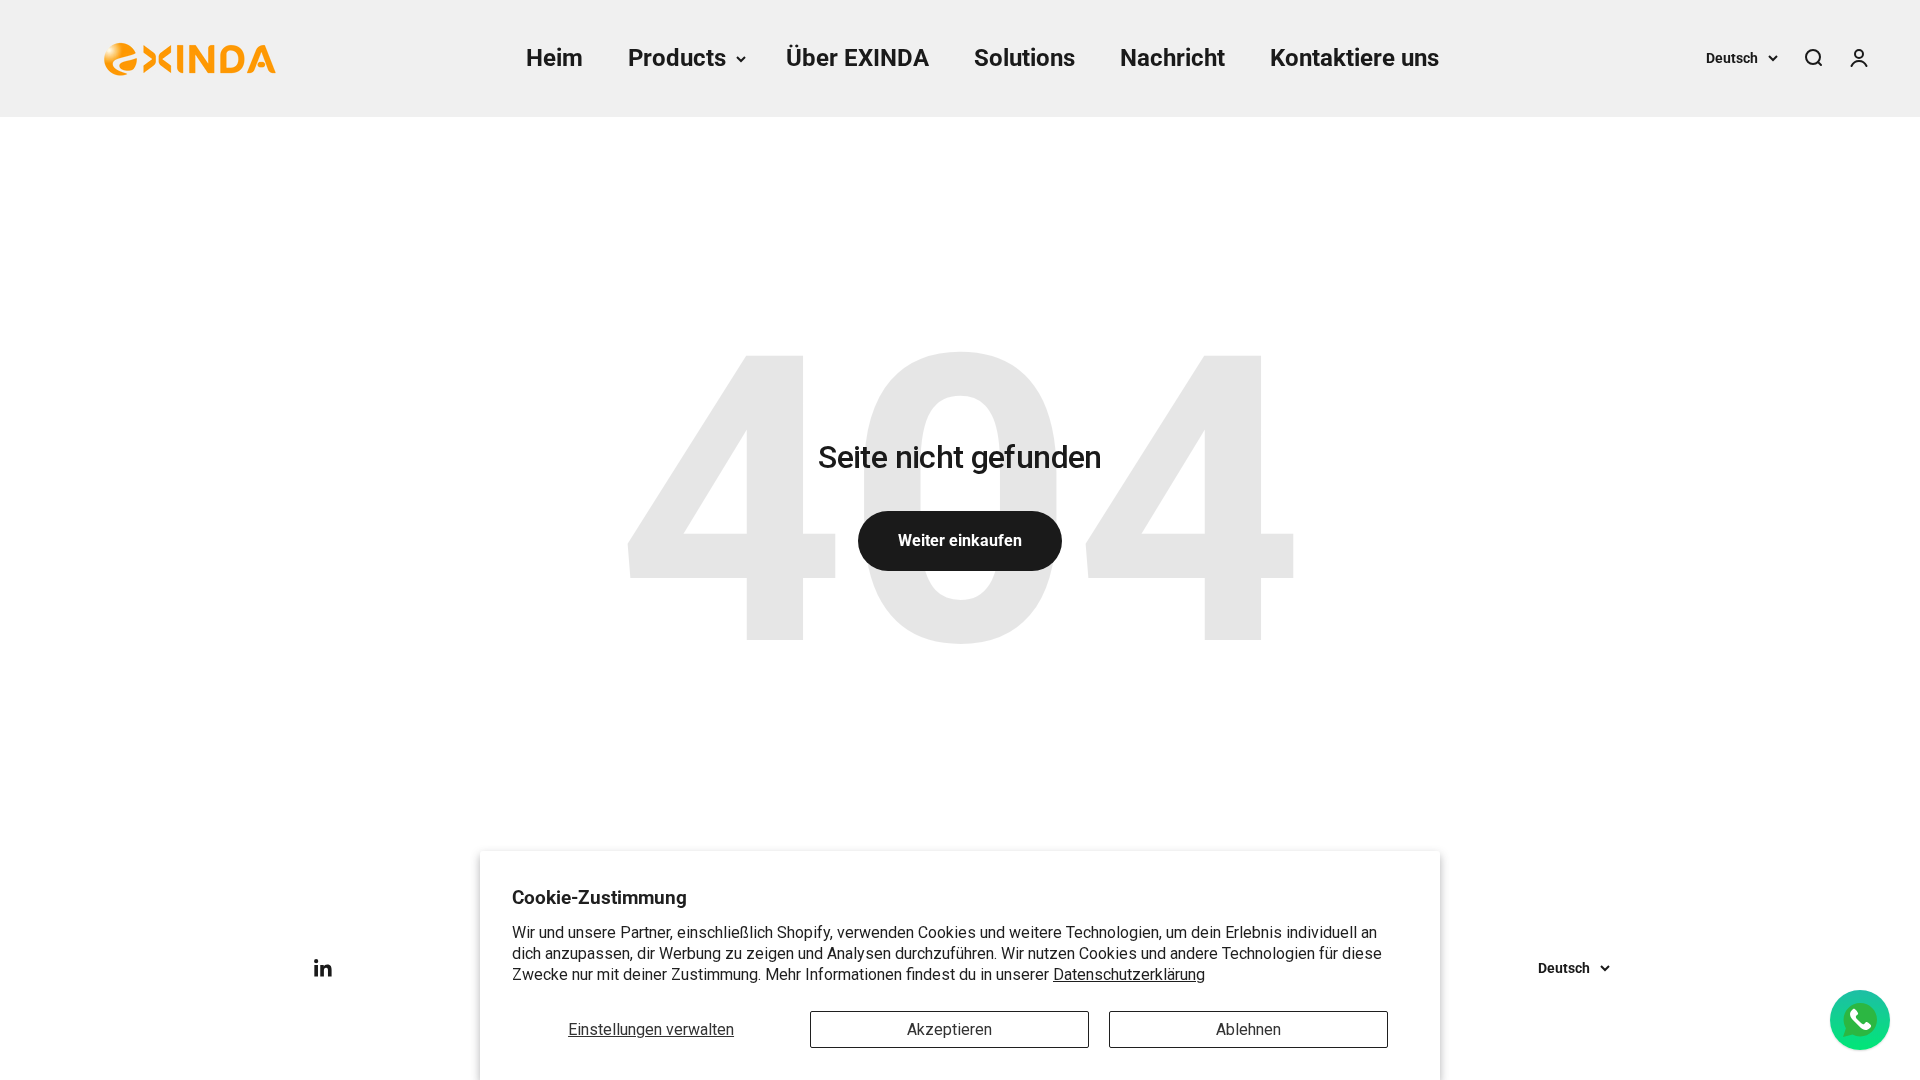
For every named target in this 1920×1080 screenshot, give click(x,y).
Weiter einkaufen (960, 540)
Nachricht (1172, 58)
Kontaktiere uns (1354, 58)
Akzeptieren (949, 1029)
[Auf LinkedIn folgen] (323, 968)
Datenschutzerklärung (1129, 974)
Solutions (1024, 58)
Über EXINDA (857, 58)
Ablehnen (1248, 1029)
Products (677, 58)
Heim (554, 58)
